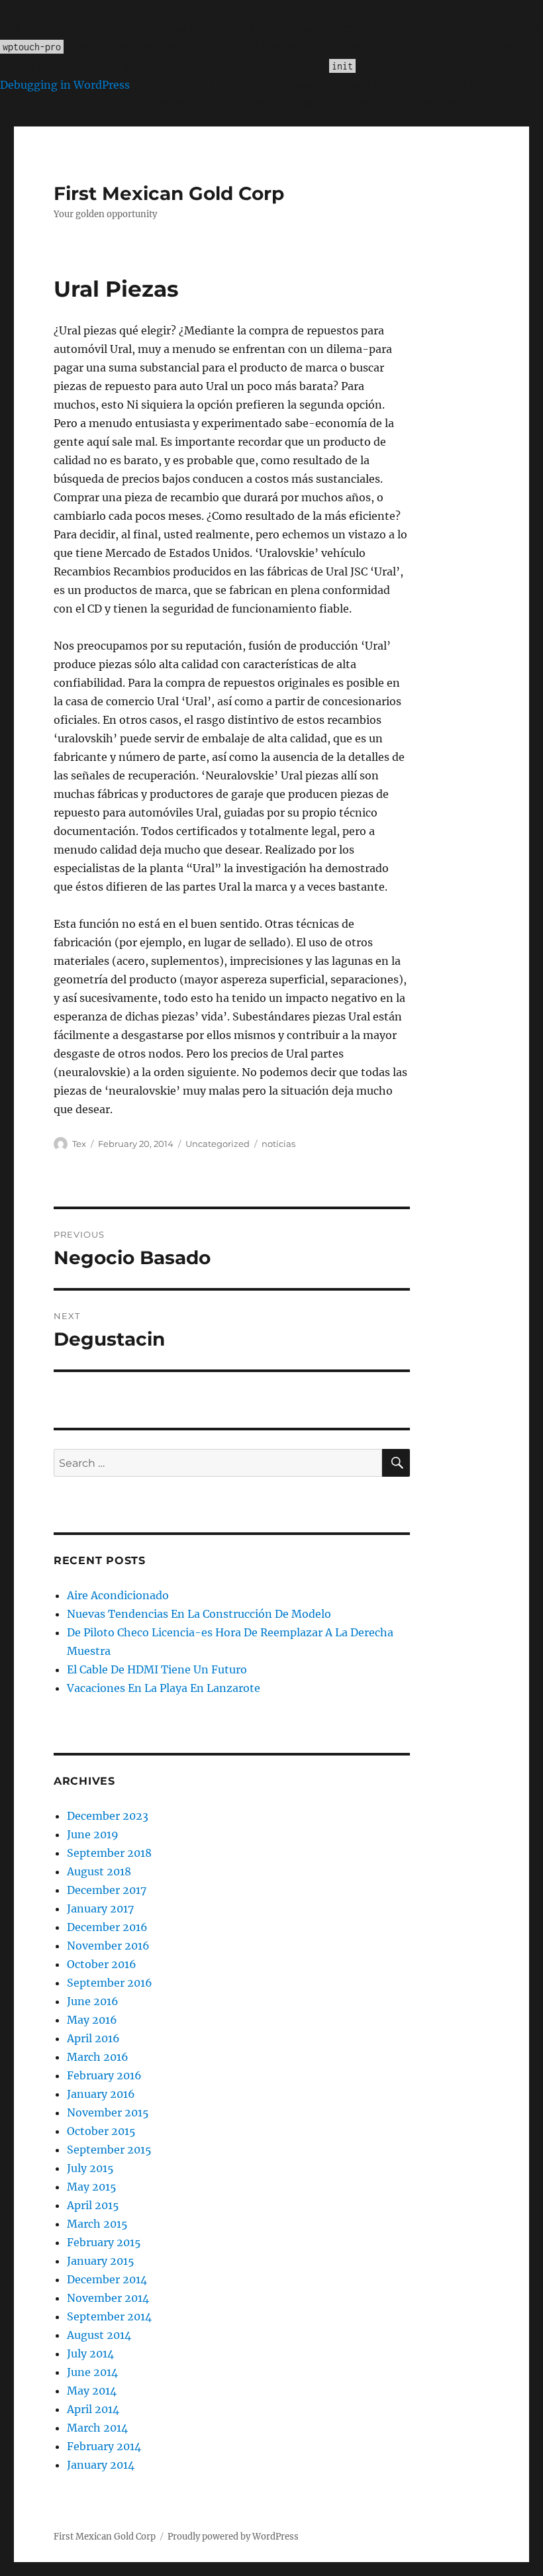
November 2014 (108, 2298)
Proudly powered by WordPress (233, 2537)
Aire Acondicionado (118, 1595)
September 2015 (109, 2150)
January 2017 (100, 1908)
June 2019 (93, 1834)
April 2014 (93, 2409)
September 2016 (110, 1983)
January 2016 (101, 2094)
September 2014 (109, 2316)
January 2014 (101, 2465)
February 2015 (104, 2242)
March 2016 (98, 2057)
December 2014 (107, 2279)
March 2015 (97, 2224)
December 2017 (107, 1890)
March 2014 (97, 2428)
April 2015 (93, 2205)
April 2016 (93, 2038)
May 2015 (92, 2187)
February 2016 (104, 2075)
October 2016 (102, 1964)
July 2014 (90, 2353)
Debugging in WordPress (65, 85)
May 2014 (92, 2391)
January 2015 (101, 2261)
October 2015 (101, 2131)
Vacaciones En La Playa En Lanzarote (164, 1688)
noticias (278, 1144)
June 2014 (92, 2372)
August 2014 (99, 2335)
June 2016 (93, 2001)
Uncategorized (218, 1144)
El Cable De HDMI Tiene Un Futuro (157, 1669)
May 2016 (92, 2020)
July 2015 (90, 2168)
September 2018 (109, 1853)
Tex (79, 1144)
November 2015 (108, 2112)
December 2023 (108, 1816)
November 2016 (108, 1946)
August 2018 (99, 1871)
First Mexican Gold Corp (169, 193)
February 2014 (104, 2446)
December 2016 (107, 1927)
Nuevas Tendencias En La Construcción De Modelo (199, 1614)
